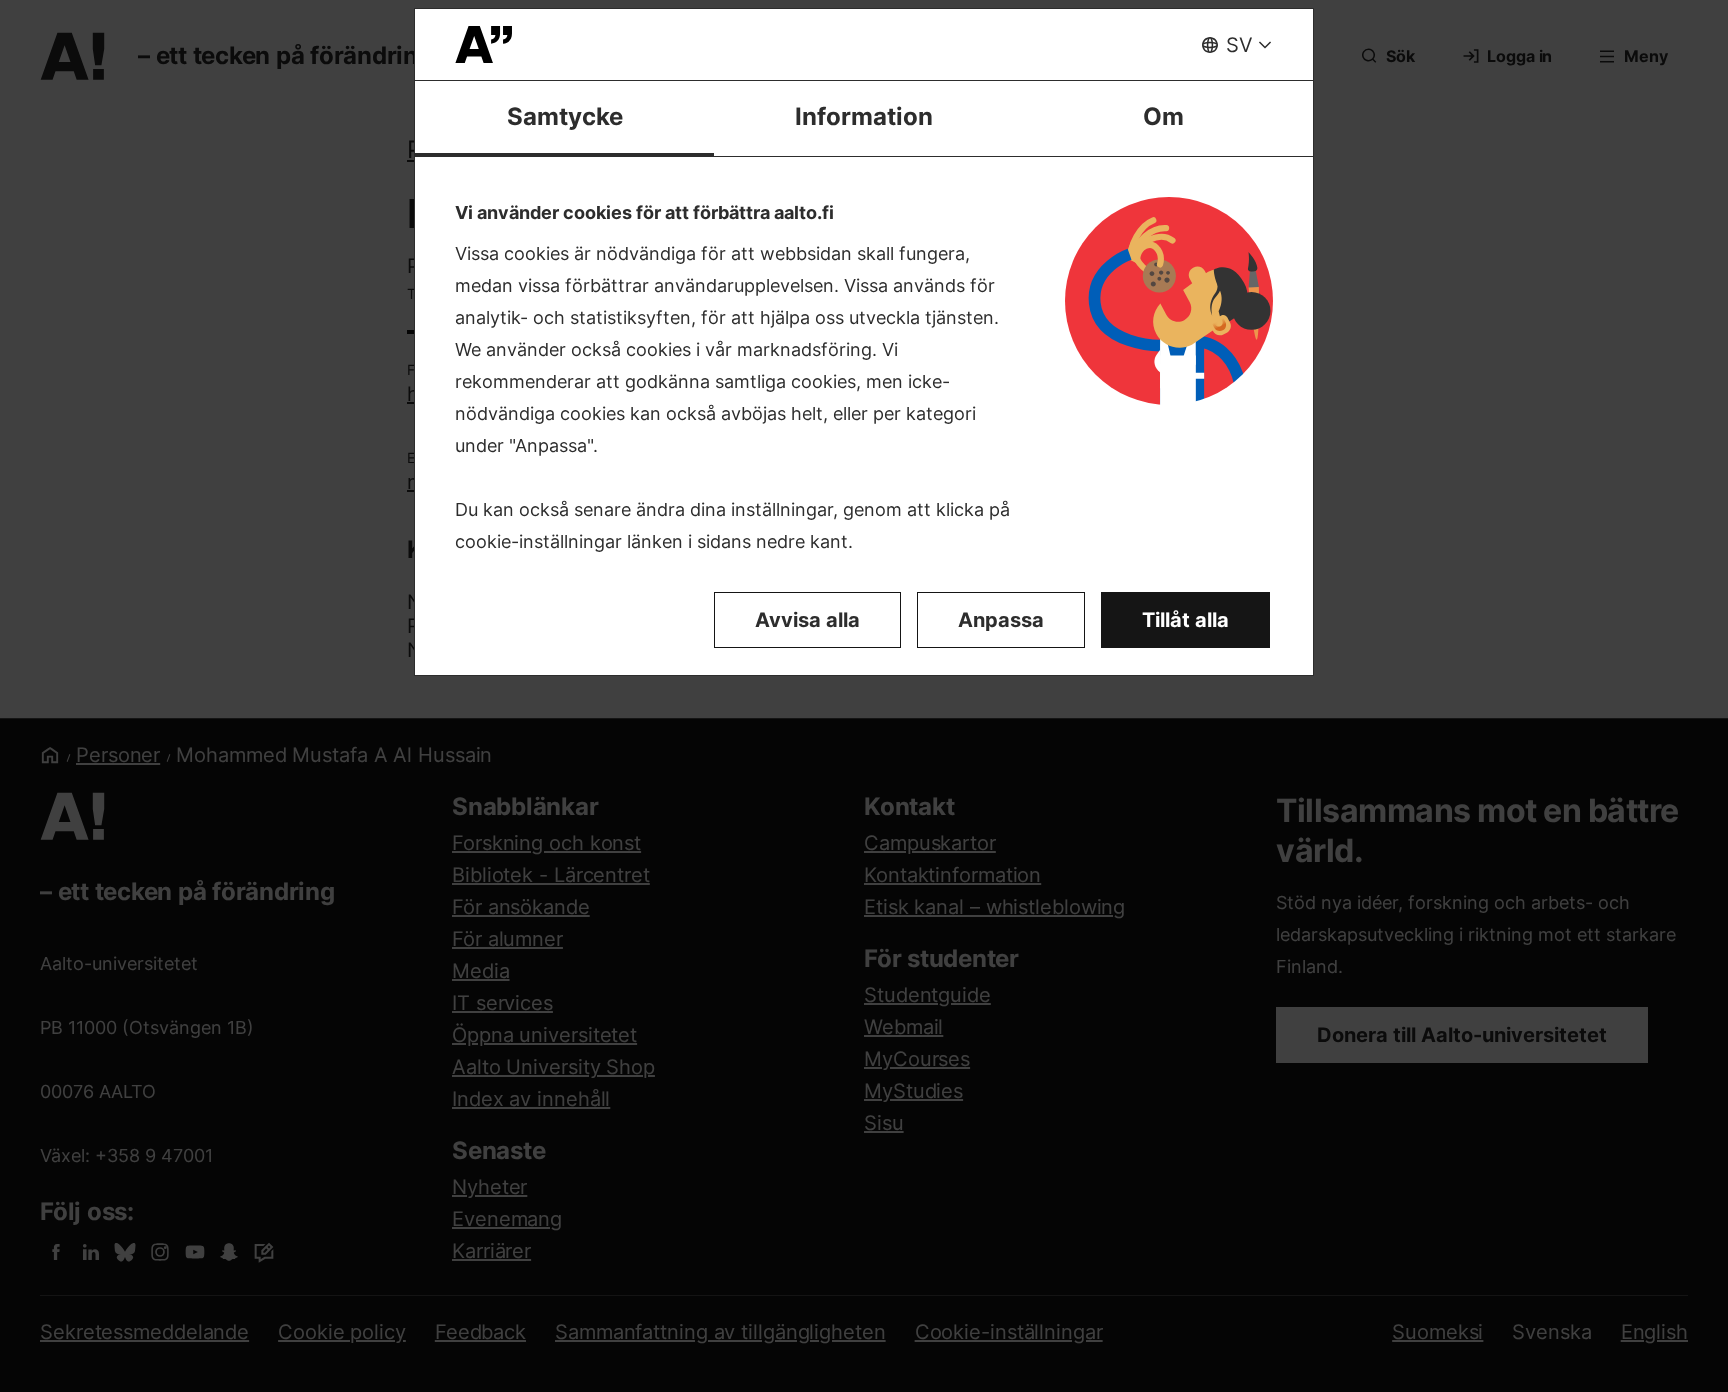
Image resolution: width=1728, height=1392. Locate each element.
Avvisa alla (807, 620)
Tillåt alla (1185, 620)
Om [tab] (1163, 116)
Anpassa (1001, 620)
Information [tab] (864, 116)
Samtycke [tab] (565, 116)
